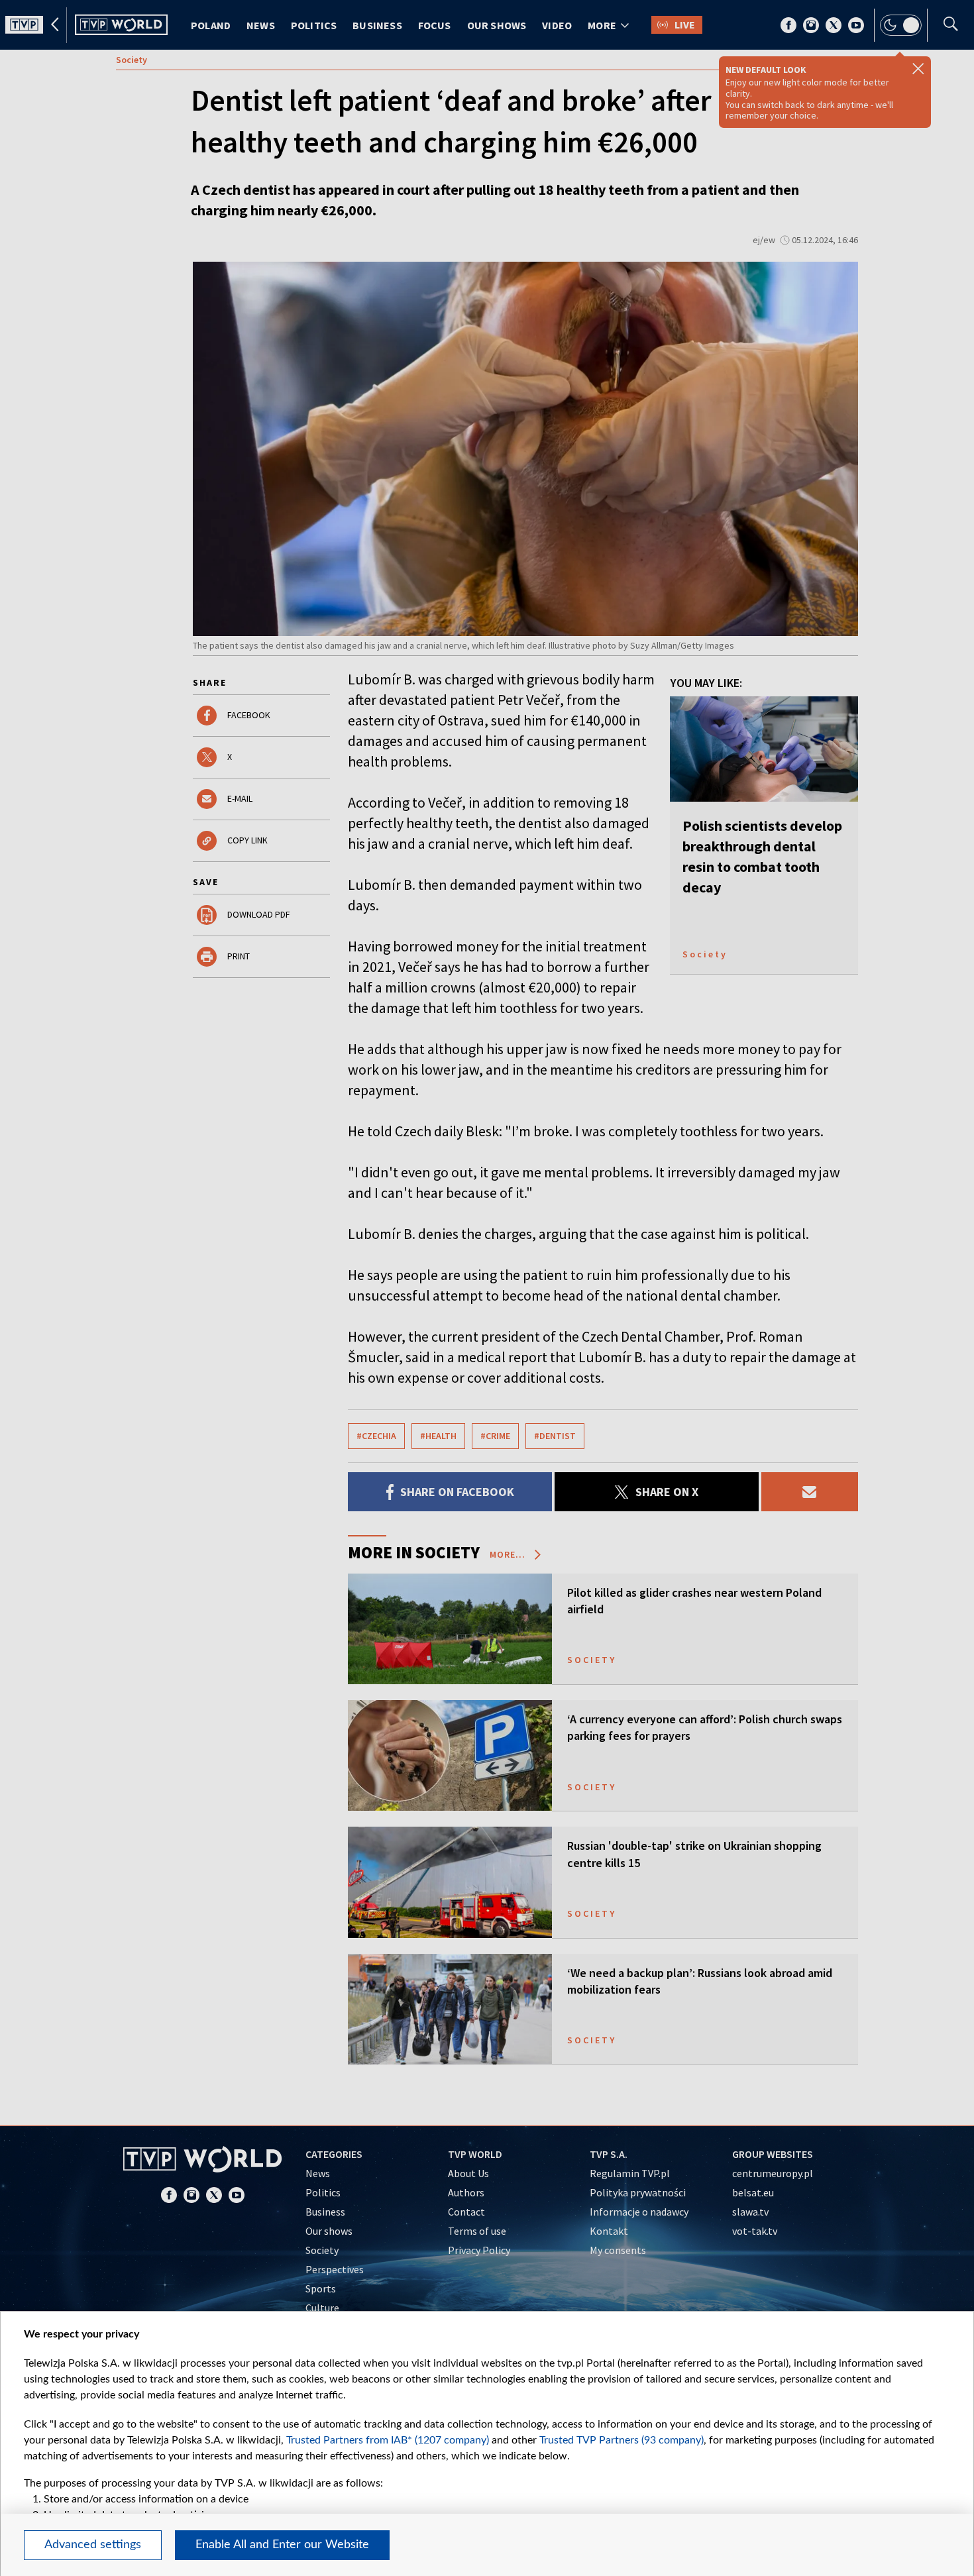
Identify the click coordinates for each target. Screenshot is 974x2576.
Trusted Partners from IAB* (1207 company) (388, 2440)
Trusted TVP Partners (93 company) (622, 2440)
